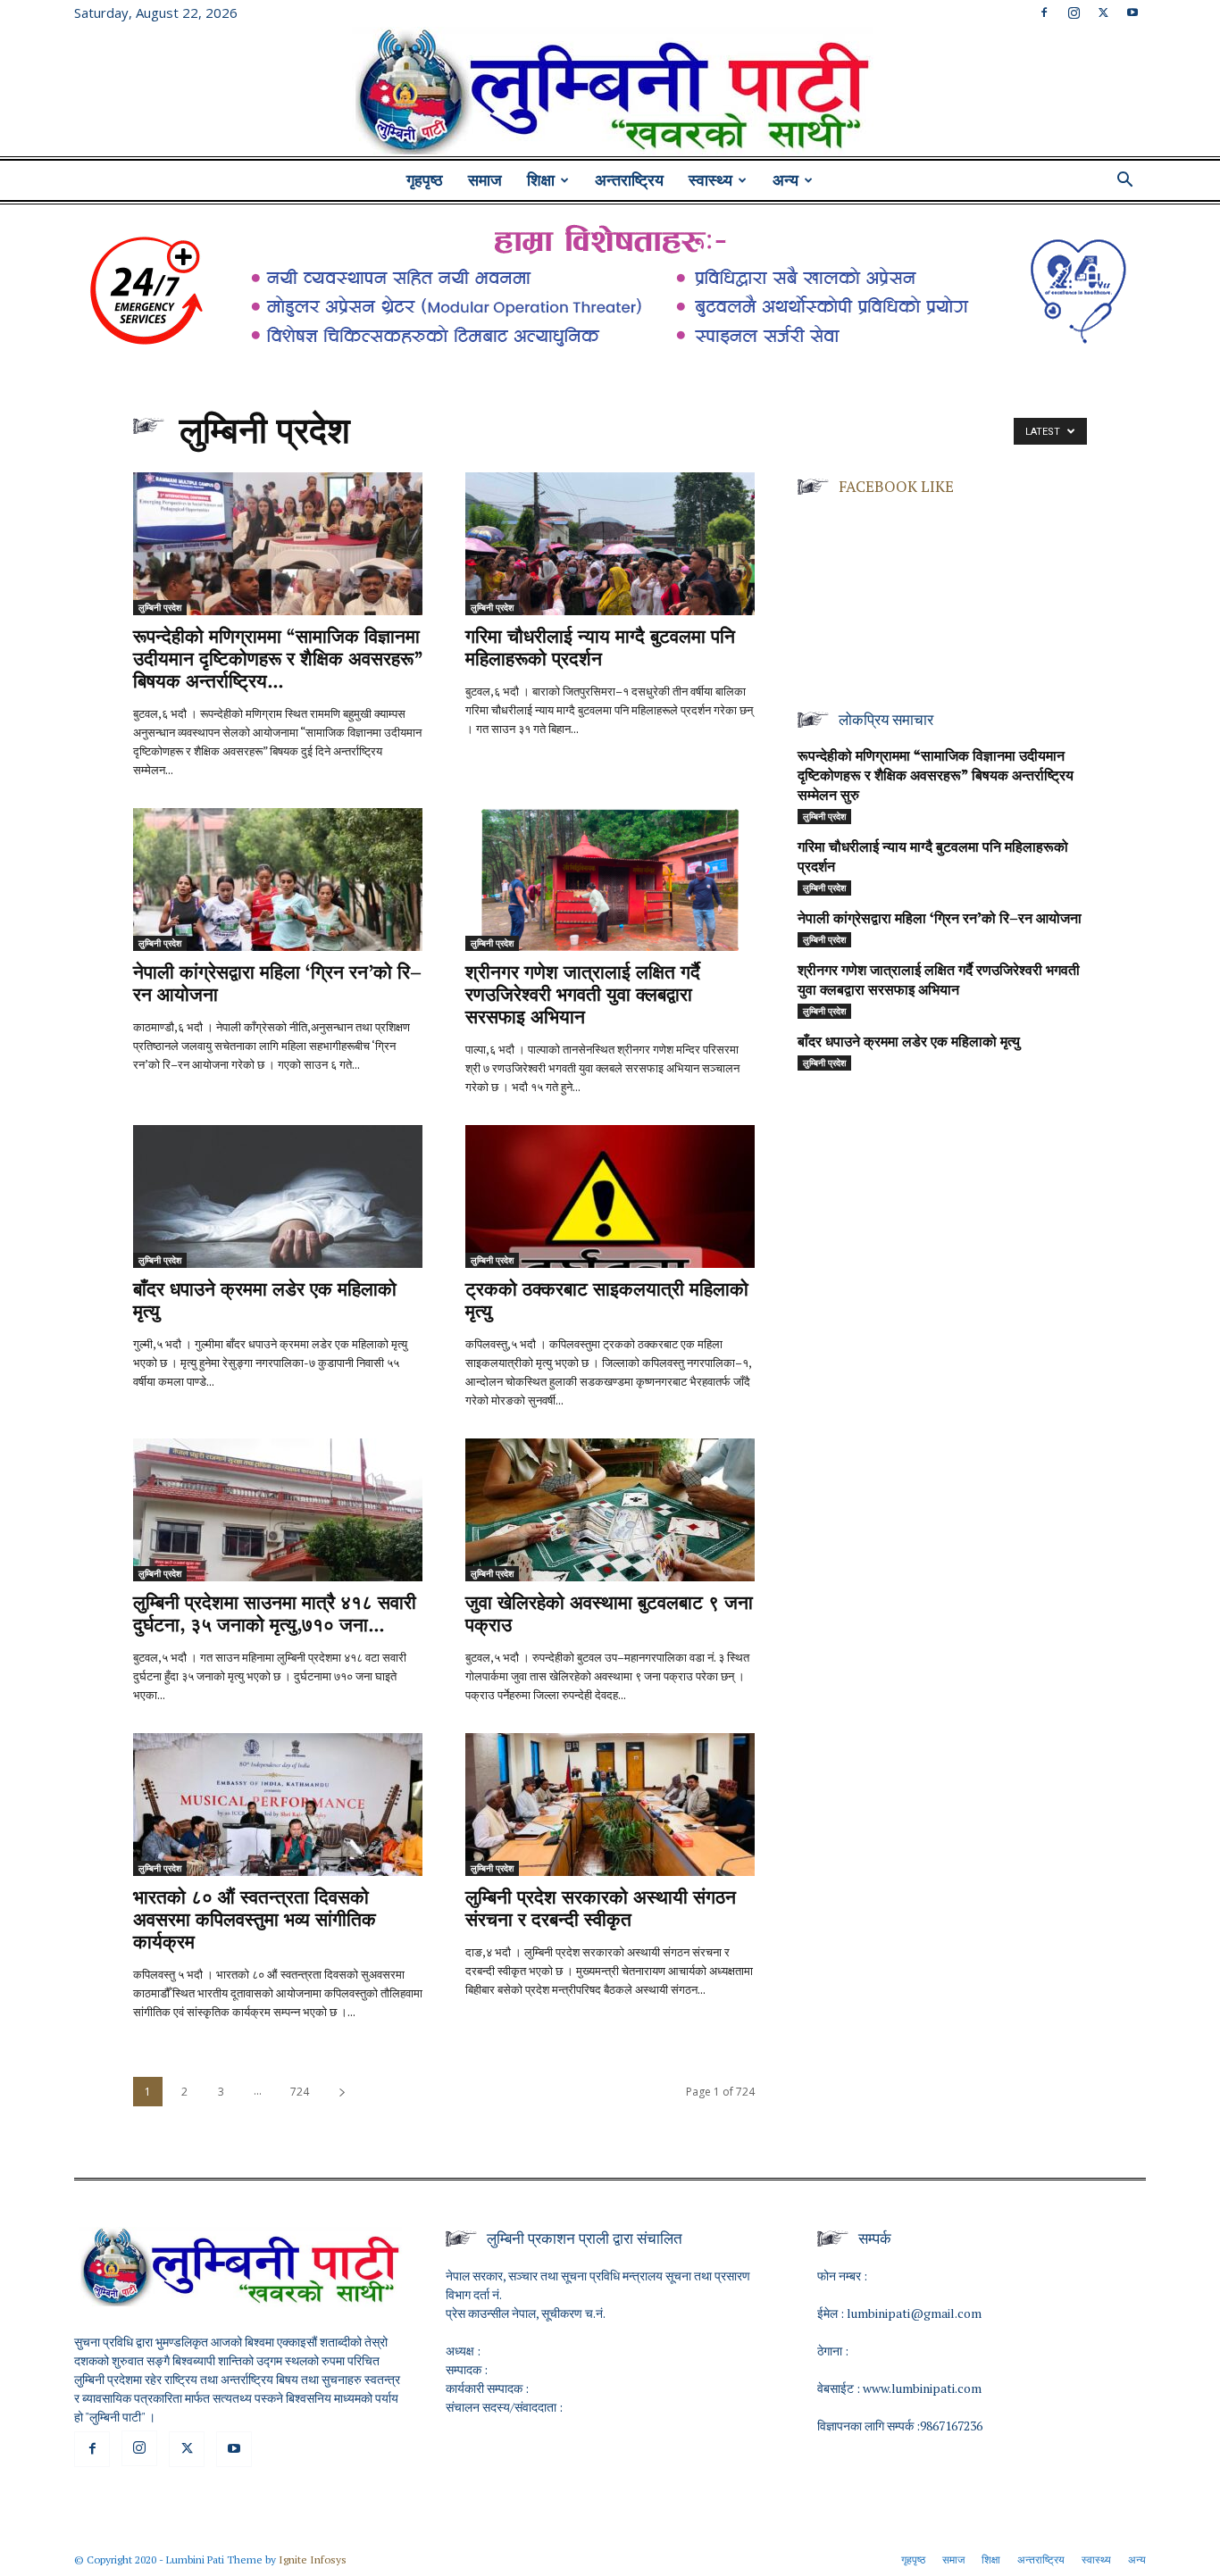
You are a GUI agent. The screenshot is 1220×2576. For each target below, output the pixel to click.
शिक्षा (541, 180)
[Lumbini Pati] (610, 94)
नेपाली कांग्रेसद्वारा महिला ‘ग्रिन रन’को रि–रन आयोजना (940, 920)
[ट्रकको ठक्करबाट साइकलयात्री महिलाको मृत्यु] (610, 1196)
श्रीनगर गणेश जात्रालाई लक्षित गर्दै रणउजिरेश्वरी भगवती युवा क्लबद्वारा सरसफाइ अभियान (583, 996)
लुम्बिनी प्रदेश (160, 607)
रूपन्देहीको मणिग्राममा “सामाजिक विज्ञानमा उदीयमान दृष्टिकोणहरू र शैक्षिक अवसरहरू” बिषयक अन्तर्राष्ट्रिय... (278, 660)
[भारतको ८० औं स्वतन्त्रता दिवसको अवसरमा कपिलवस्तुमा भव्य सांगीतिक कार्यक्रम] (278, 1805)
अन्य (785, 180)
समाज (485, 180)
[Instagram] (1074, 13)
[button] (1124, 182)
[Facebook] (1044, 13)
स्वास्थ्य (710, 180)
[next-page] (342, 2092)
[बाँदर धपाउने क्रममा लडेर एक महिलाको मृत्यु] (278, 1196)
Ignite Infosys (313, 2559)
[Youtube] (1132, 13)
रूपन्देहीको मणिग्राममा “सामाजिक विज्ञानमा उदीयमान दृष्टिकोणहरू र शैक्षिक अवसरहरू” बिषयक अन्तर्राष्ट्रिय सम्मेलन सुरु (936, 777)
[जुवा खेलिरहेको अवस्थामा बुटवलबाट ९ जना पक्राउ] (610, 1510)
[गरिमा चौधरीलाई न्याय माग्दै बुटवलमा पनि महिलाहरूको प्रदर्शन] (610, 544)
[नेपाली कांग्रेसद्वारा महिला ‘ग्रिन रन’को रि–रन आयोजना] (278, 880)
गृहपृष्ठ (425, 180)
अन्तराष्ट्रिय (629, 180)
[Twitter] (1103, 13)
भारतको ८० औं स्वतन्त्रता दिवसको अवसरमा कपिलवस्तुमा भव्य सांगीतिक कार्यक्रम (255, 1921)
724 (300, 2092)
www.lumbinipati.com (922, 2388)
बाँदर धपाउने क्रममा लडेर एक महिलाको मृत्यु (909, 1043)
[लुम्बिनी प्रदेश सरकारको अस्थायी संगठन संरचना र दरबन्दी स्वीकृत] (610, 1805)
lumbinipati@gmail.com (914, 2313)
